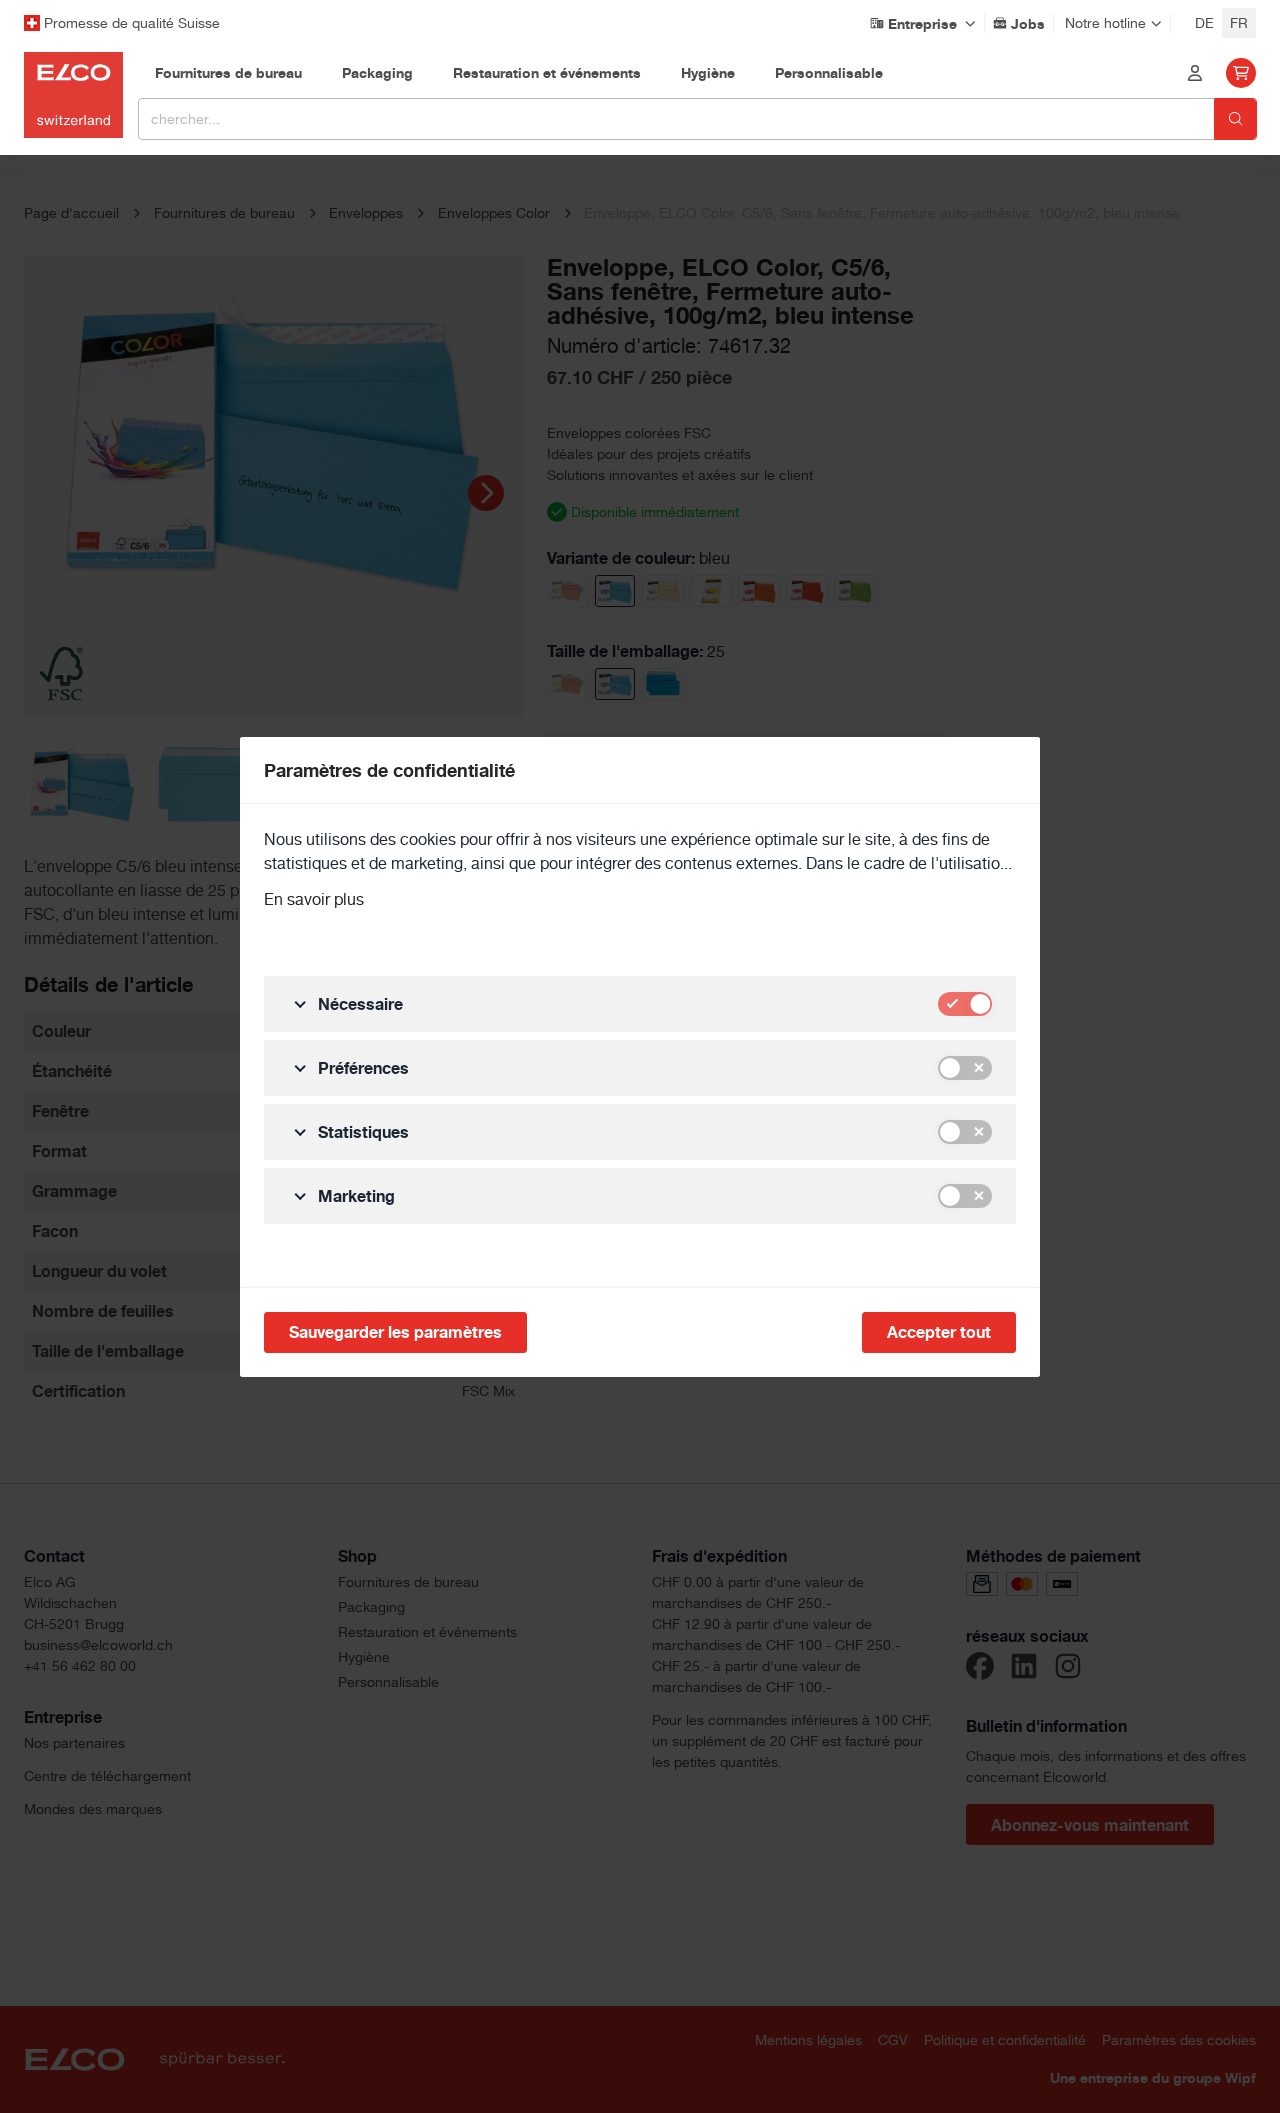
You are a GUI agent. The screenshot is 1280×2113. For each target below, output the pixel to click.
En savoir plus (314, 899)
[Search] (1235, 119)
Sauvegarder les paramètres (395, 1332)
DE (1204, 23)
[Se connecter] (1195, 73)
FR (1239, 23)
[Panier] (1241, 73)
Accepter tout (939, 1332)
